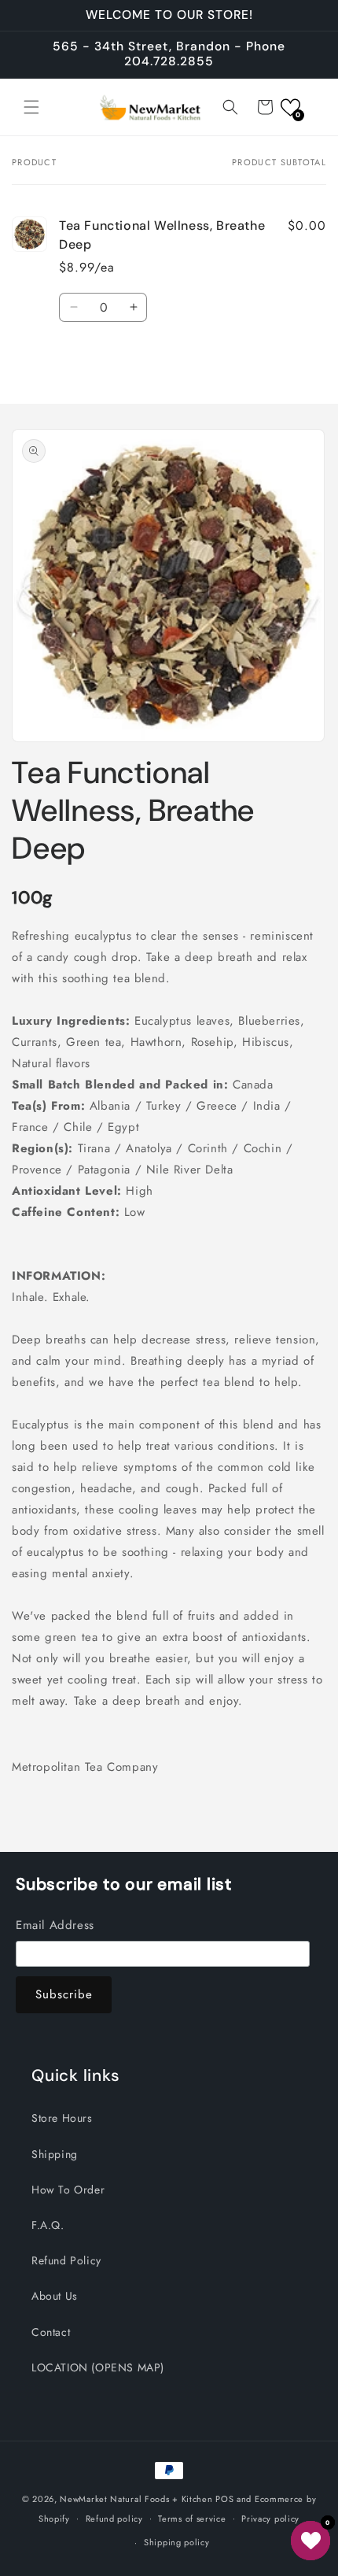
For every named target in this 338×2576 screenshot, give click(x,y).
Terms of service (192, 2519)
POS (224, 2499)
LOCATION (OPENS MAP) (98, 2367)
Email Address (55, 1925)
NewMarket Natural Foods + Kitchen (136, 2499)
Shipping (55, 2154)
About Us (55, 2296)
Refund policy (114, 2519)
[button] (31, 107)
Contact (51, 2332)
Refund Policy (66, 2260)
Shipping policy (177, 2542)
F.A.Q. (48, 2225)
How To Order (68, 2190)
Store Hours (62, 2118)
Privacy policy (270, 2519)
